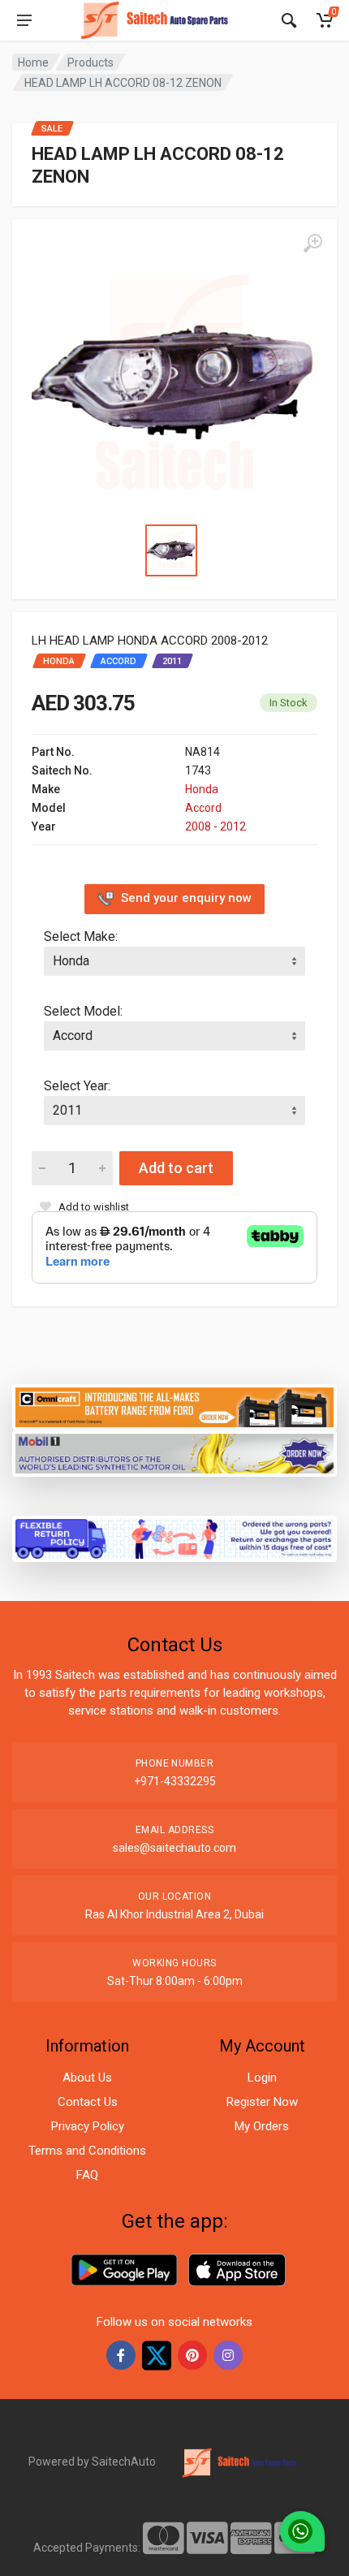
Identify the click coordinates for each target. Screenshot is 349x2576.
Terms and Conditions (87, 2151)
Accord (203, 808)
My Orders (262, 2126)
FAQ (87, 2175)
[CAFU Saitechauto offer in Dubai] (174, 1452)
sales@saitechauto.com (174, 1848)
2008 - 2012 (215, 826)
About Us (87, 2078)
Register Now (262, 2102)
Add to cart (176, 1168)
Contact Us (88, 2102)
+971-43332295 (175, 1781)
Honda (202, 789)
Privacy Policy (88, 2126)
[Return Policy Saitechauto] (174, 1537)
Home (33, 63)
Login (262, 2078)
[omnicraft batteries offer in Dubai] (174, 1406)
